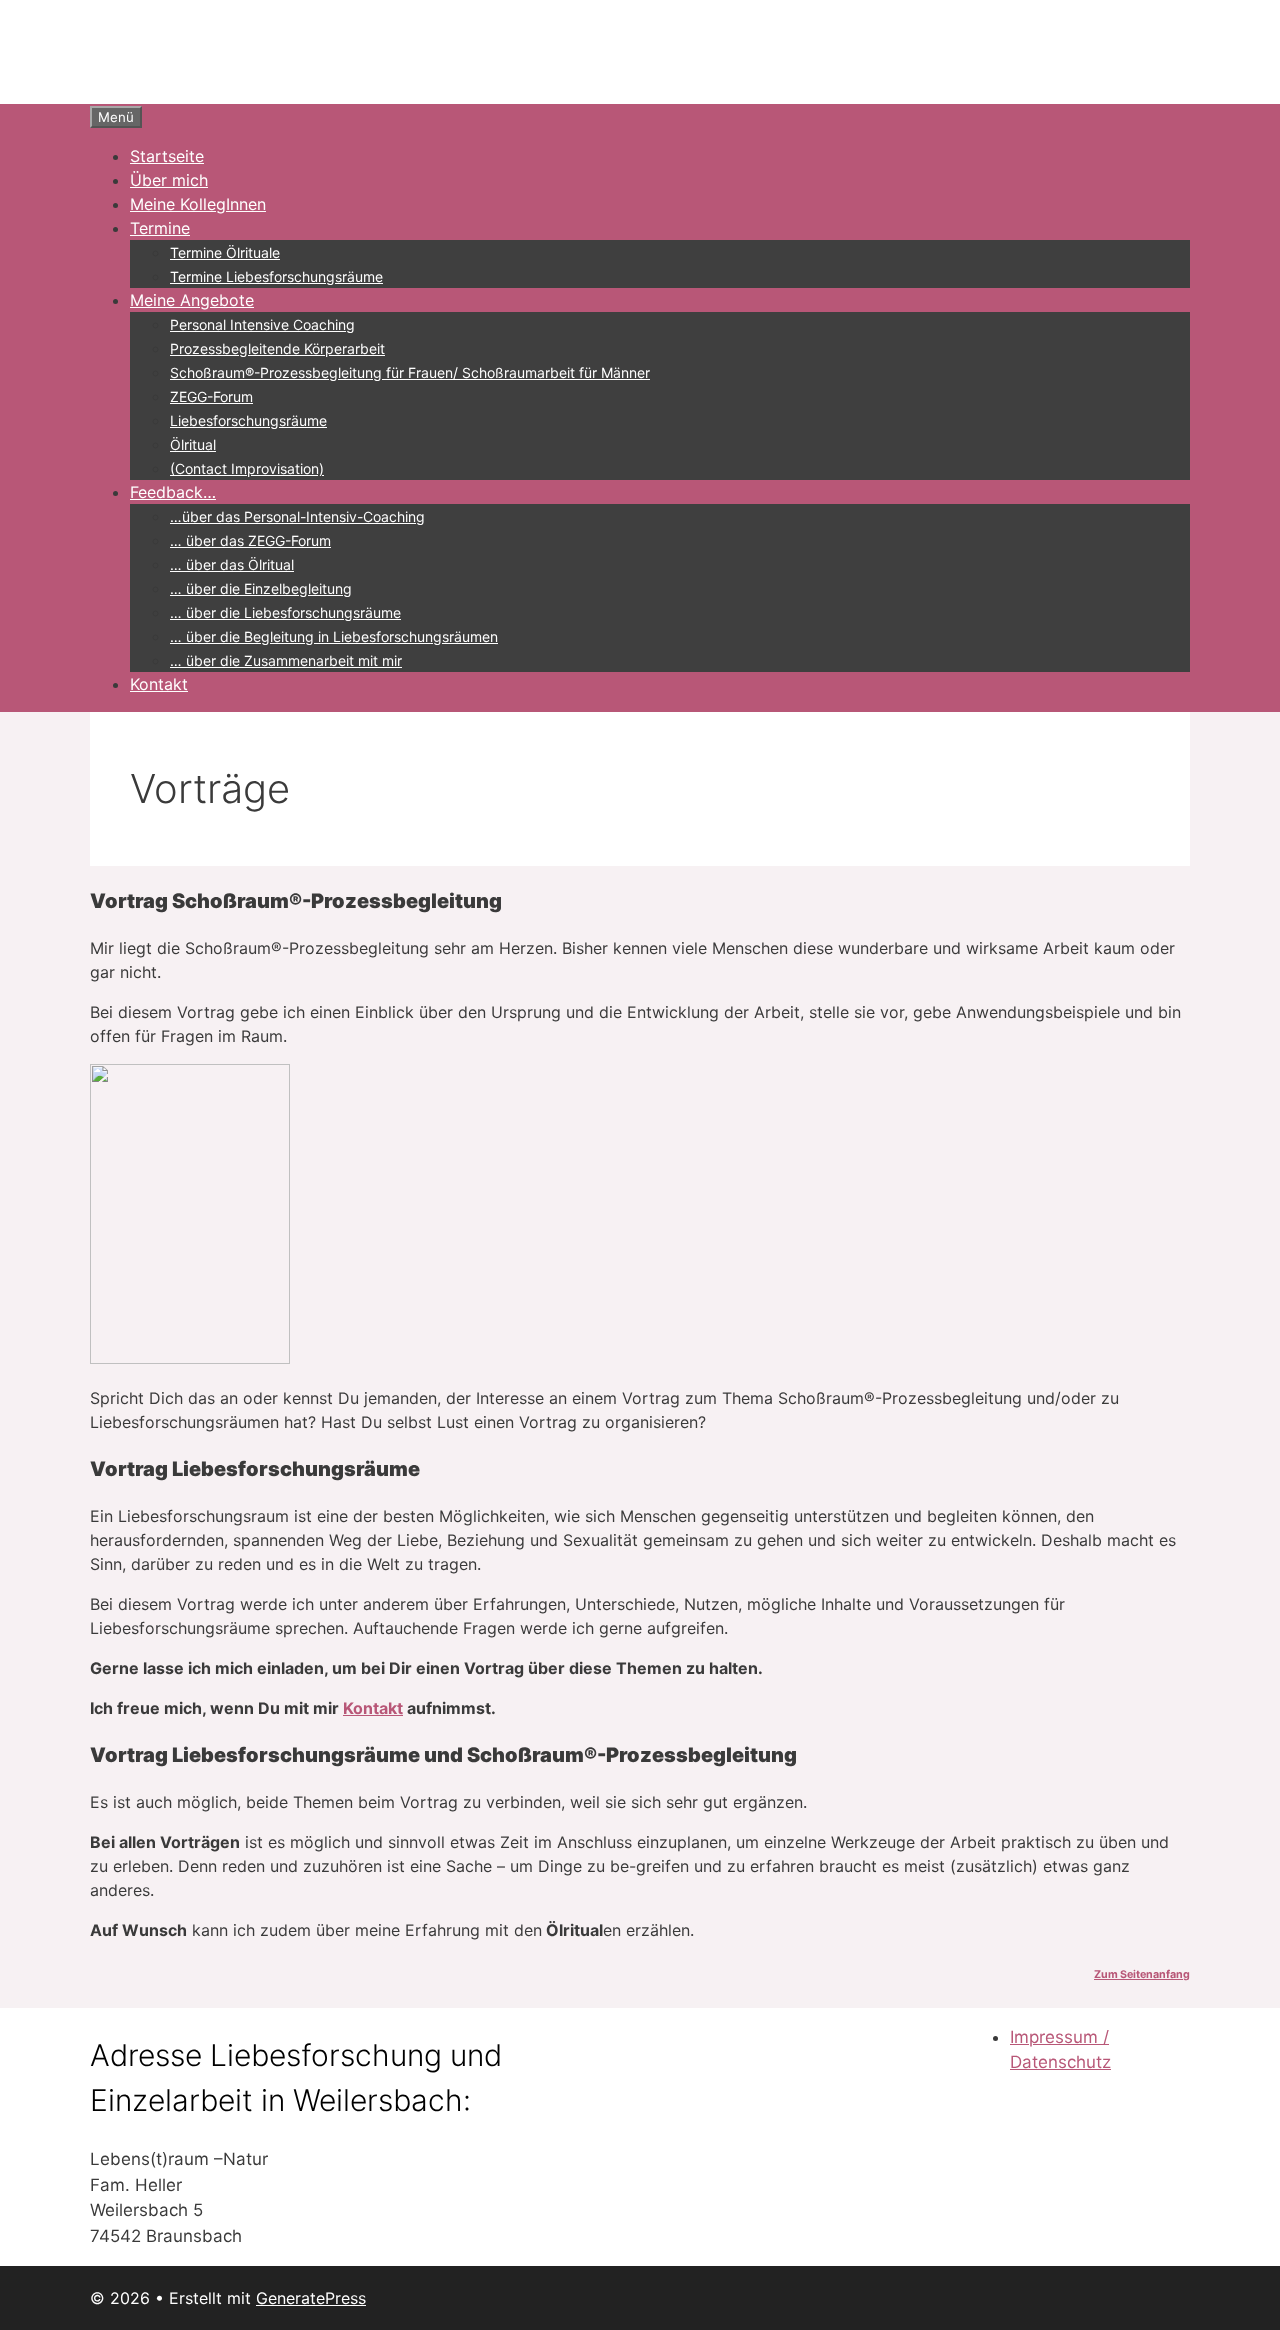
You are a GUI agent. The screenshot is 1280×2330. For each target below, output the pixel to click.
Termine (160, 228)
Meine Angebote (192, 300)
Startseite (167, 156)
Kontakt (159, 684)
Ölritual (193, 444)
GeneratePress (311, 2298)
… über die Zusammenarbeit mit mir (286, 660)
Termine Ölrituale (225, 252)
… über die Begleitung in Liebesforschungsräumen (334, 636)
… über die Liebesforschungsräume (285, 612)
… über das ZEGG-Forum (250, 540)
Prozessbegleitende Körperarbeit (277, 348)
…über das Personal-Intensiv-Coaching (297, 516)
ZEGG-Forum (211, 396)
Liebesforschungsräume (248, 420)
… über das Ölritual (232, 564)
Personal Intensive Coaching (262, 324)
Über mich (169, 180)
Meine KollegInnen (198, 204)
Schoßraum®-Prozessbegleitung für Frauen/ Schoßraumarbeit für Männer (410, 372)
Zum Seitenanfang (1142, 1974)
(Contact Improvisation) (247, 468)
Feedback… (173, 492)
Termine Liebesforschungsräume (276, 276)
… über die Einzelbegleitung (261, 588)
